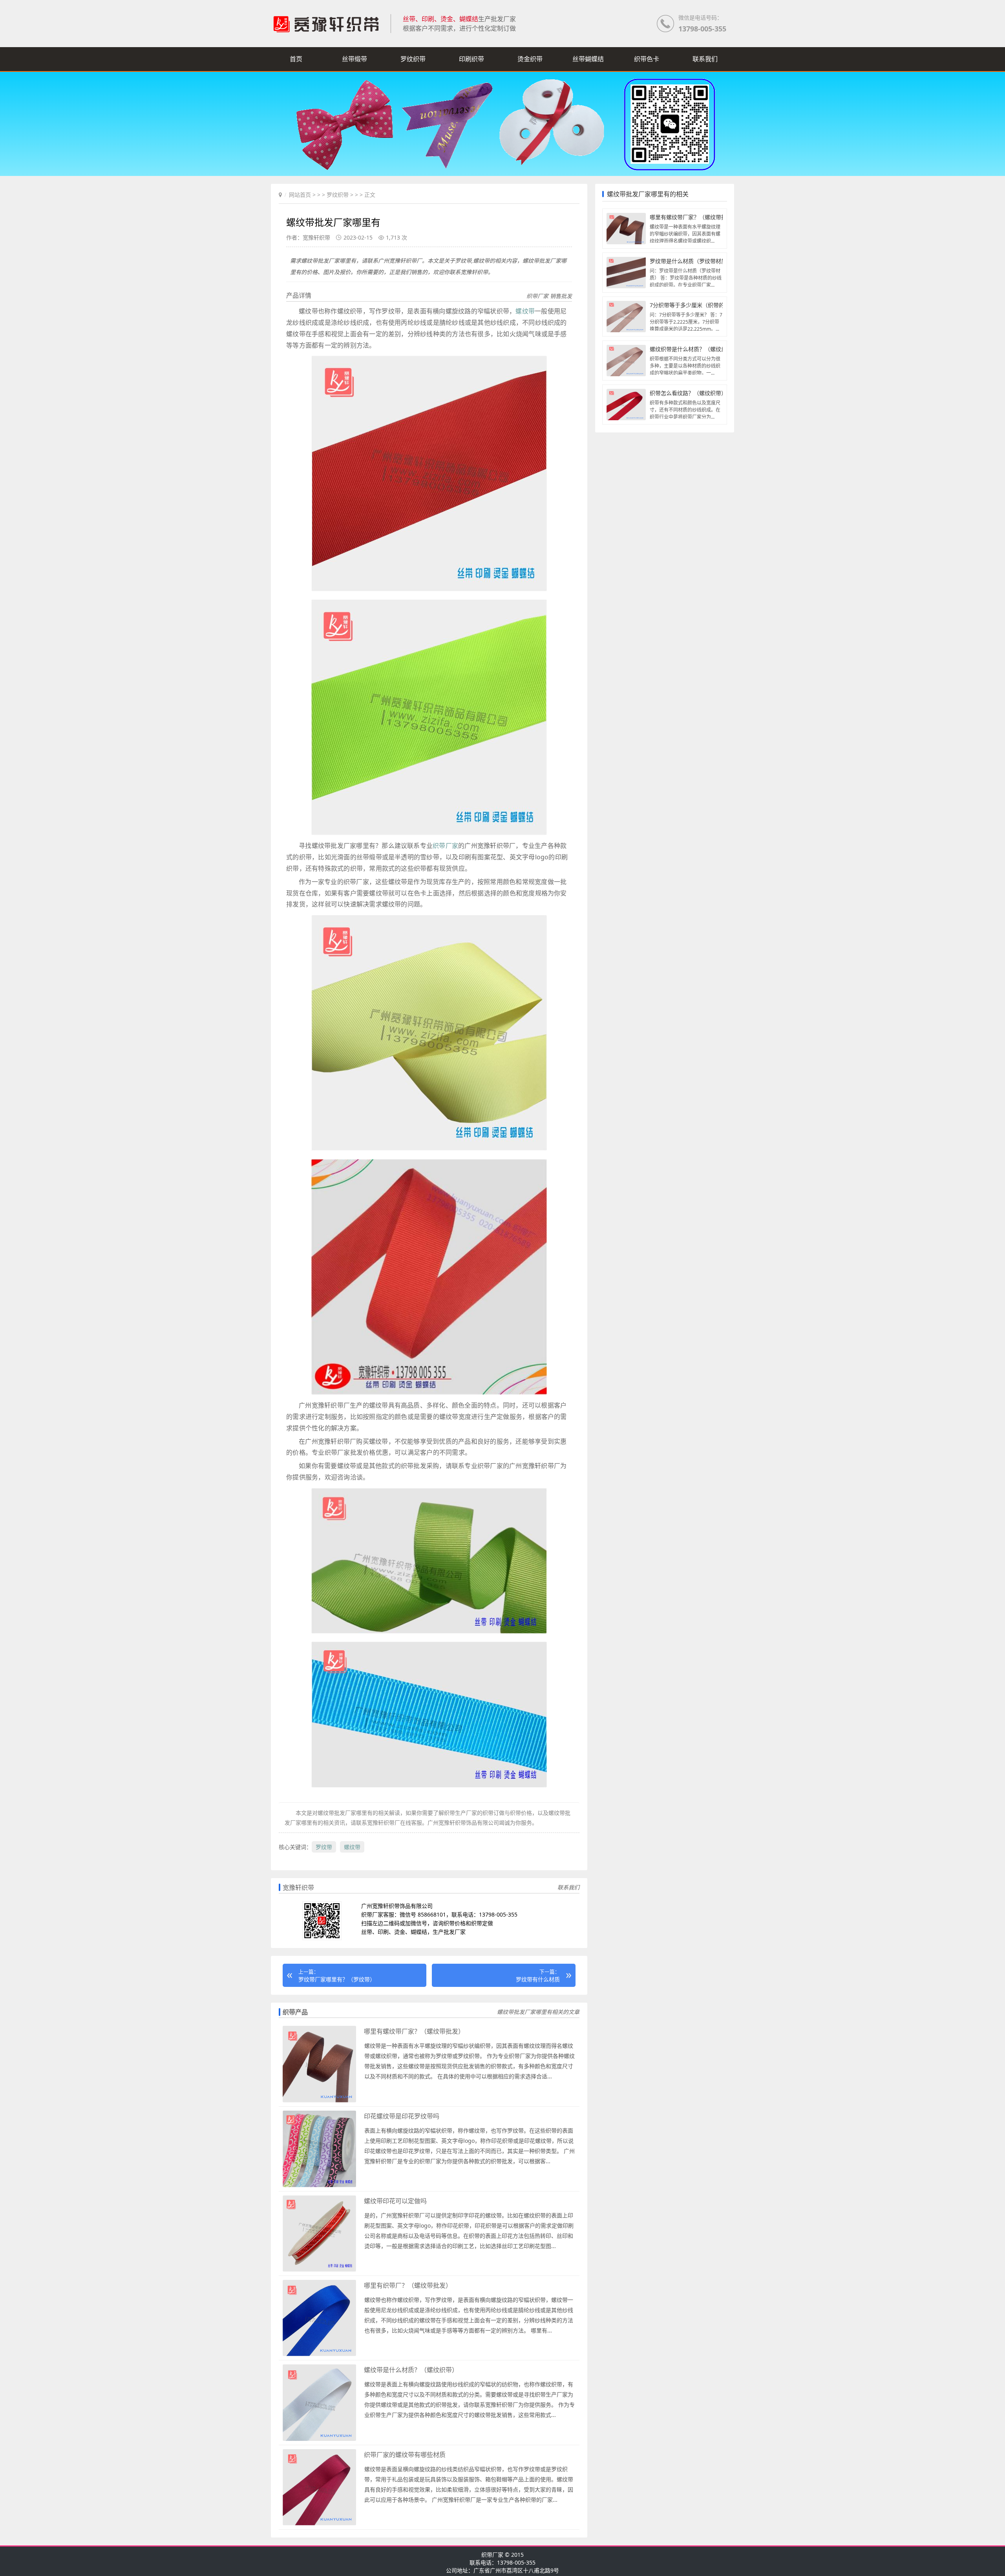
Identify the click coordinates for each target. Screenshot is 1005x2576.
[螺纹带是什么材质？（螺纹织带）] (319, 2439)
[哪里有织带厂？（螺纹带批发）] (319, 2354)
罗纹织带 (413, 59)
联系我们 (705, 59)
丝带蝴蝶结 (588, 59)
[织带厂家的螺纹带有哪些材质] (319, 2524)
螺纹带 (525, 311)
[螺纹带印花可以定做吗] (319, 2270)
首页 (296, 59)
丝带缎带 (354, 59)
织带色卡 (647, 59)
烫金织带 (530, 59)
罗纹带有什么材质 (538, 1979)
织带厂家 (445, 846)
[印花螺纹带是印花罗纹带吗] (319, 2185)
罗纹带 (324, 1847)
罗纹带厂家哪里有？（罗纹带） (337, 1979)
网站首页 (300, 195)
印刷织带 (471, 59)
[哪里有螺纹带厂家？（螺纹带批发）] (319, 2101)
